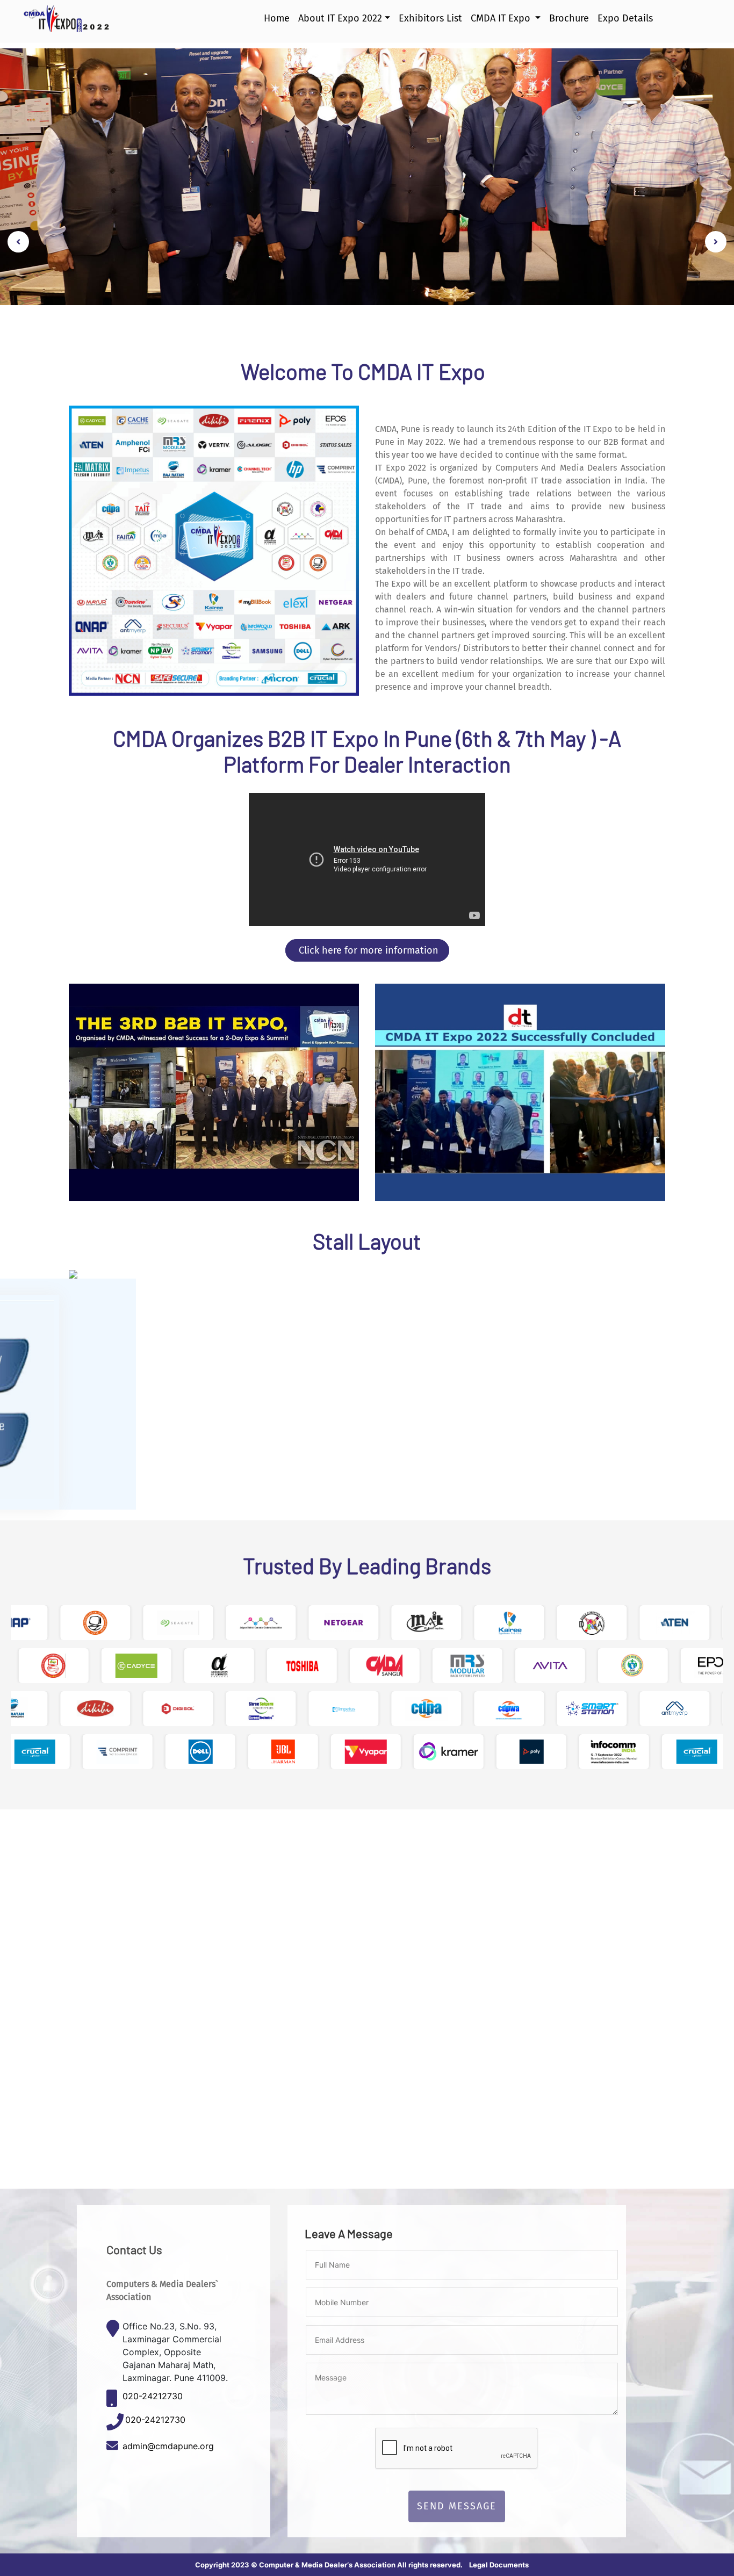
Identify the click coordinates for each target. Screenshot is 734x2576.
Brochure (569, 24)
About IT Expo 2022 (340, 24)
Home (277, 24)
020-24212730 (153, 2396)
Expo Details (625, 24)
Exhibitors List (430, 24)
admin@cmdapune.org (168, 2446)
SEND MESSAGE (457, 2506)
